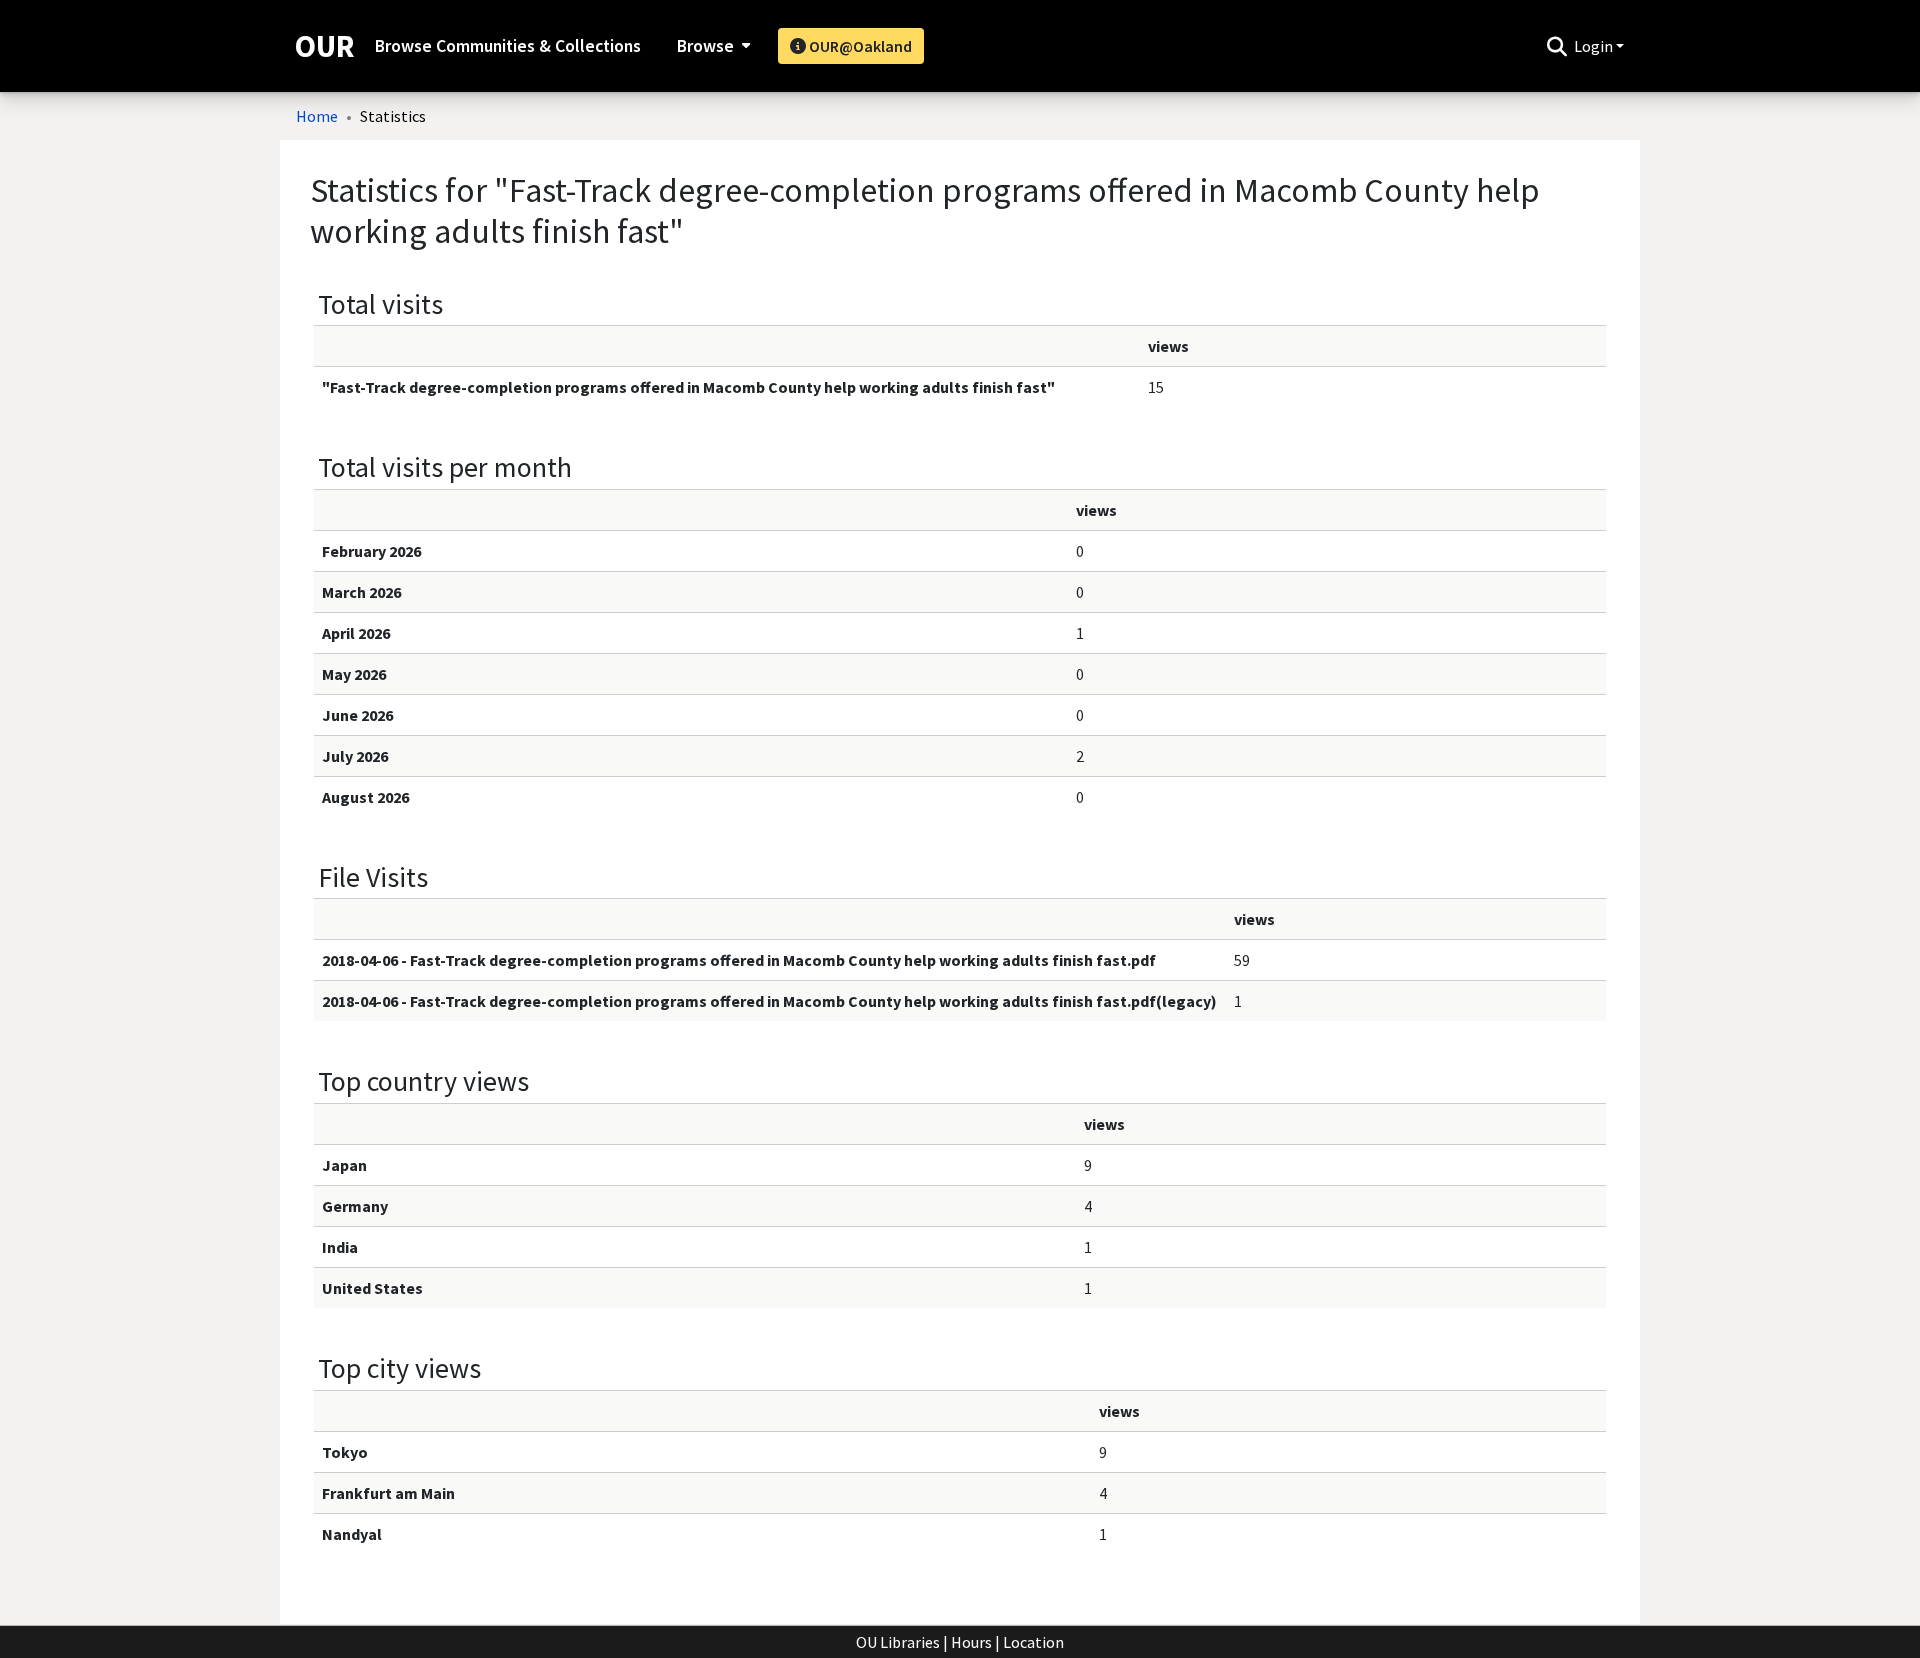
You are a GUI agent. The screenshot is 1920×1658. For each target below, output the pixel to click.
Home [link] (317, 116)
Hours (971, 1642)
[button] (1556, 46)
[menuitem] (711, 46)
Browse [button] (705, 46)
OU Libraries (898, 1642)
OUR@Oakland (859, 46)
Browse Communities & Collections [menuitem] (508, 46)
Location (1033, 1642)
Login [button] (1595, 46)
